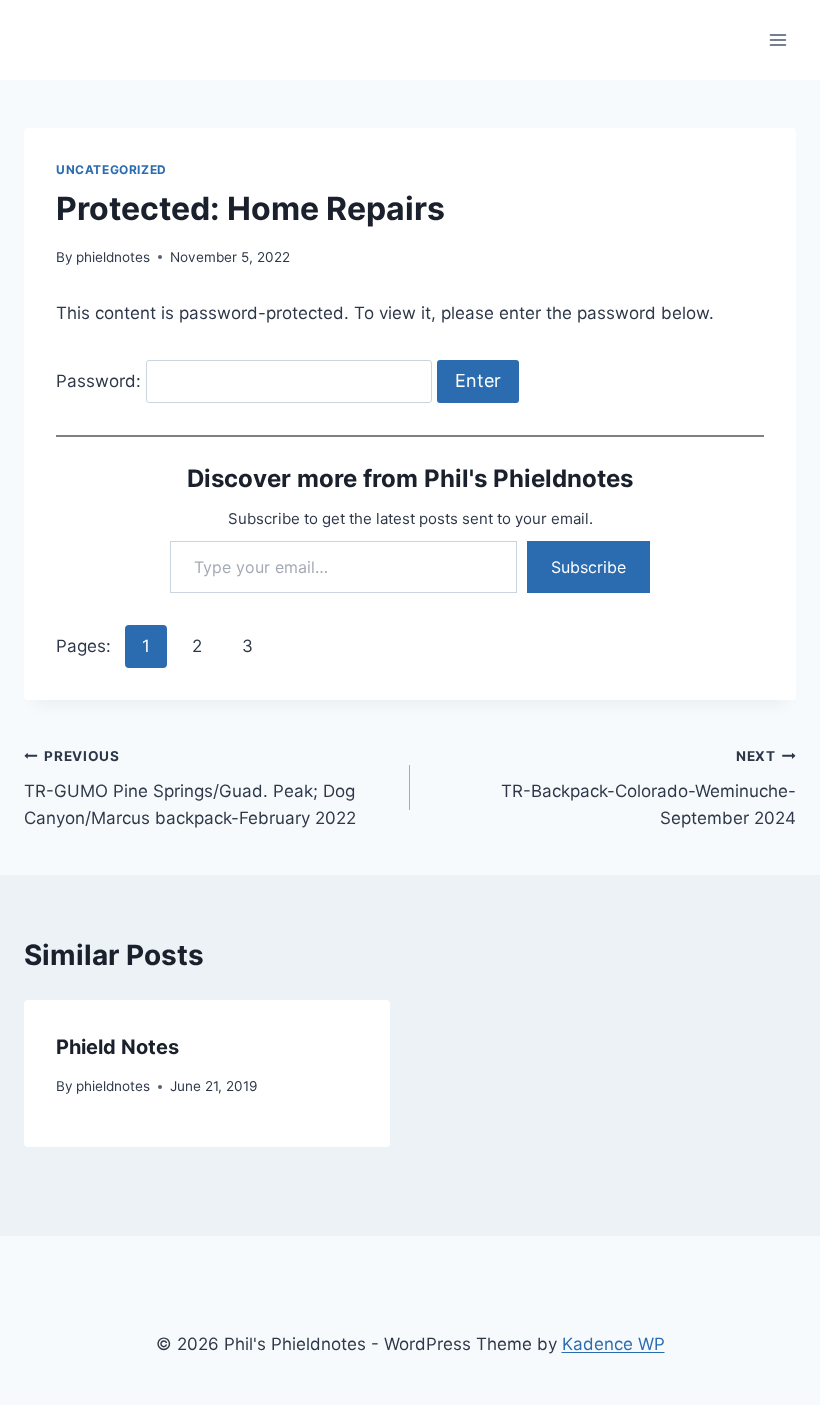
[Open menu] (777, 39)
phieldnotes (113, 257)
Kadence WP (613, 1344)
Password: (101, 381)
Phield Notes (117, 1047)
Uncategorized (111, 169)
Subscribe (588, 567)
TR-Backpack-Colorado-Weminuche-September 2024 (648, 788)
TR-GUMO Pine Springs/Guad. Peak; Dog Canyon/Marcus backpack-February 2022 (190, 788)
